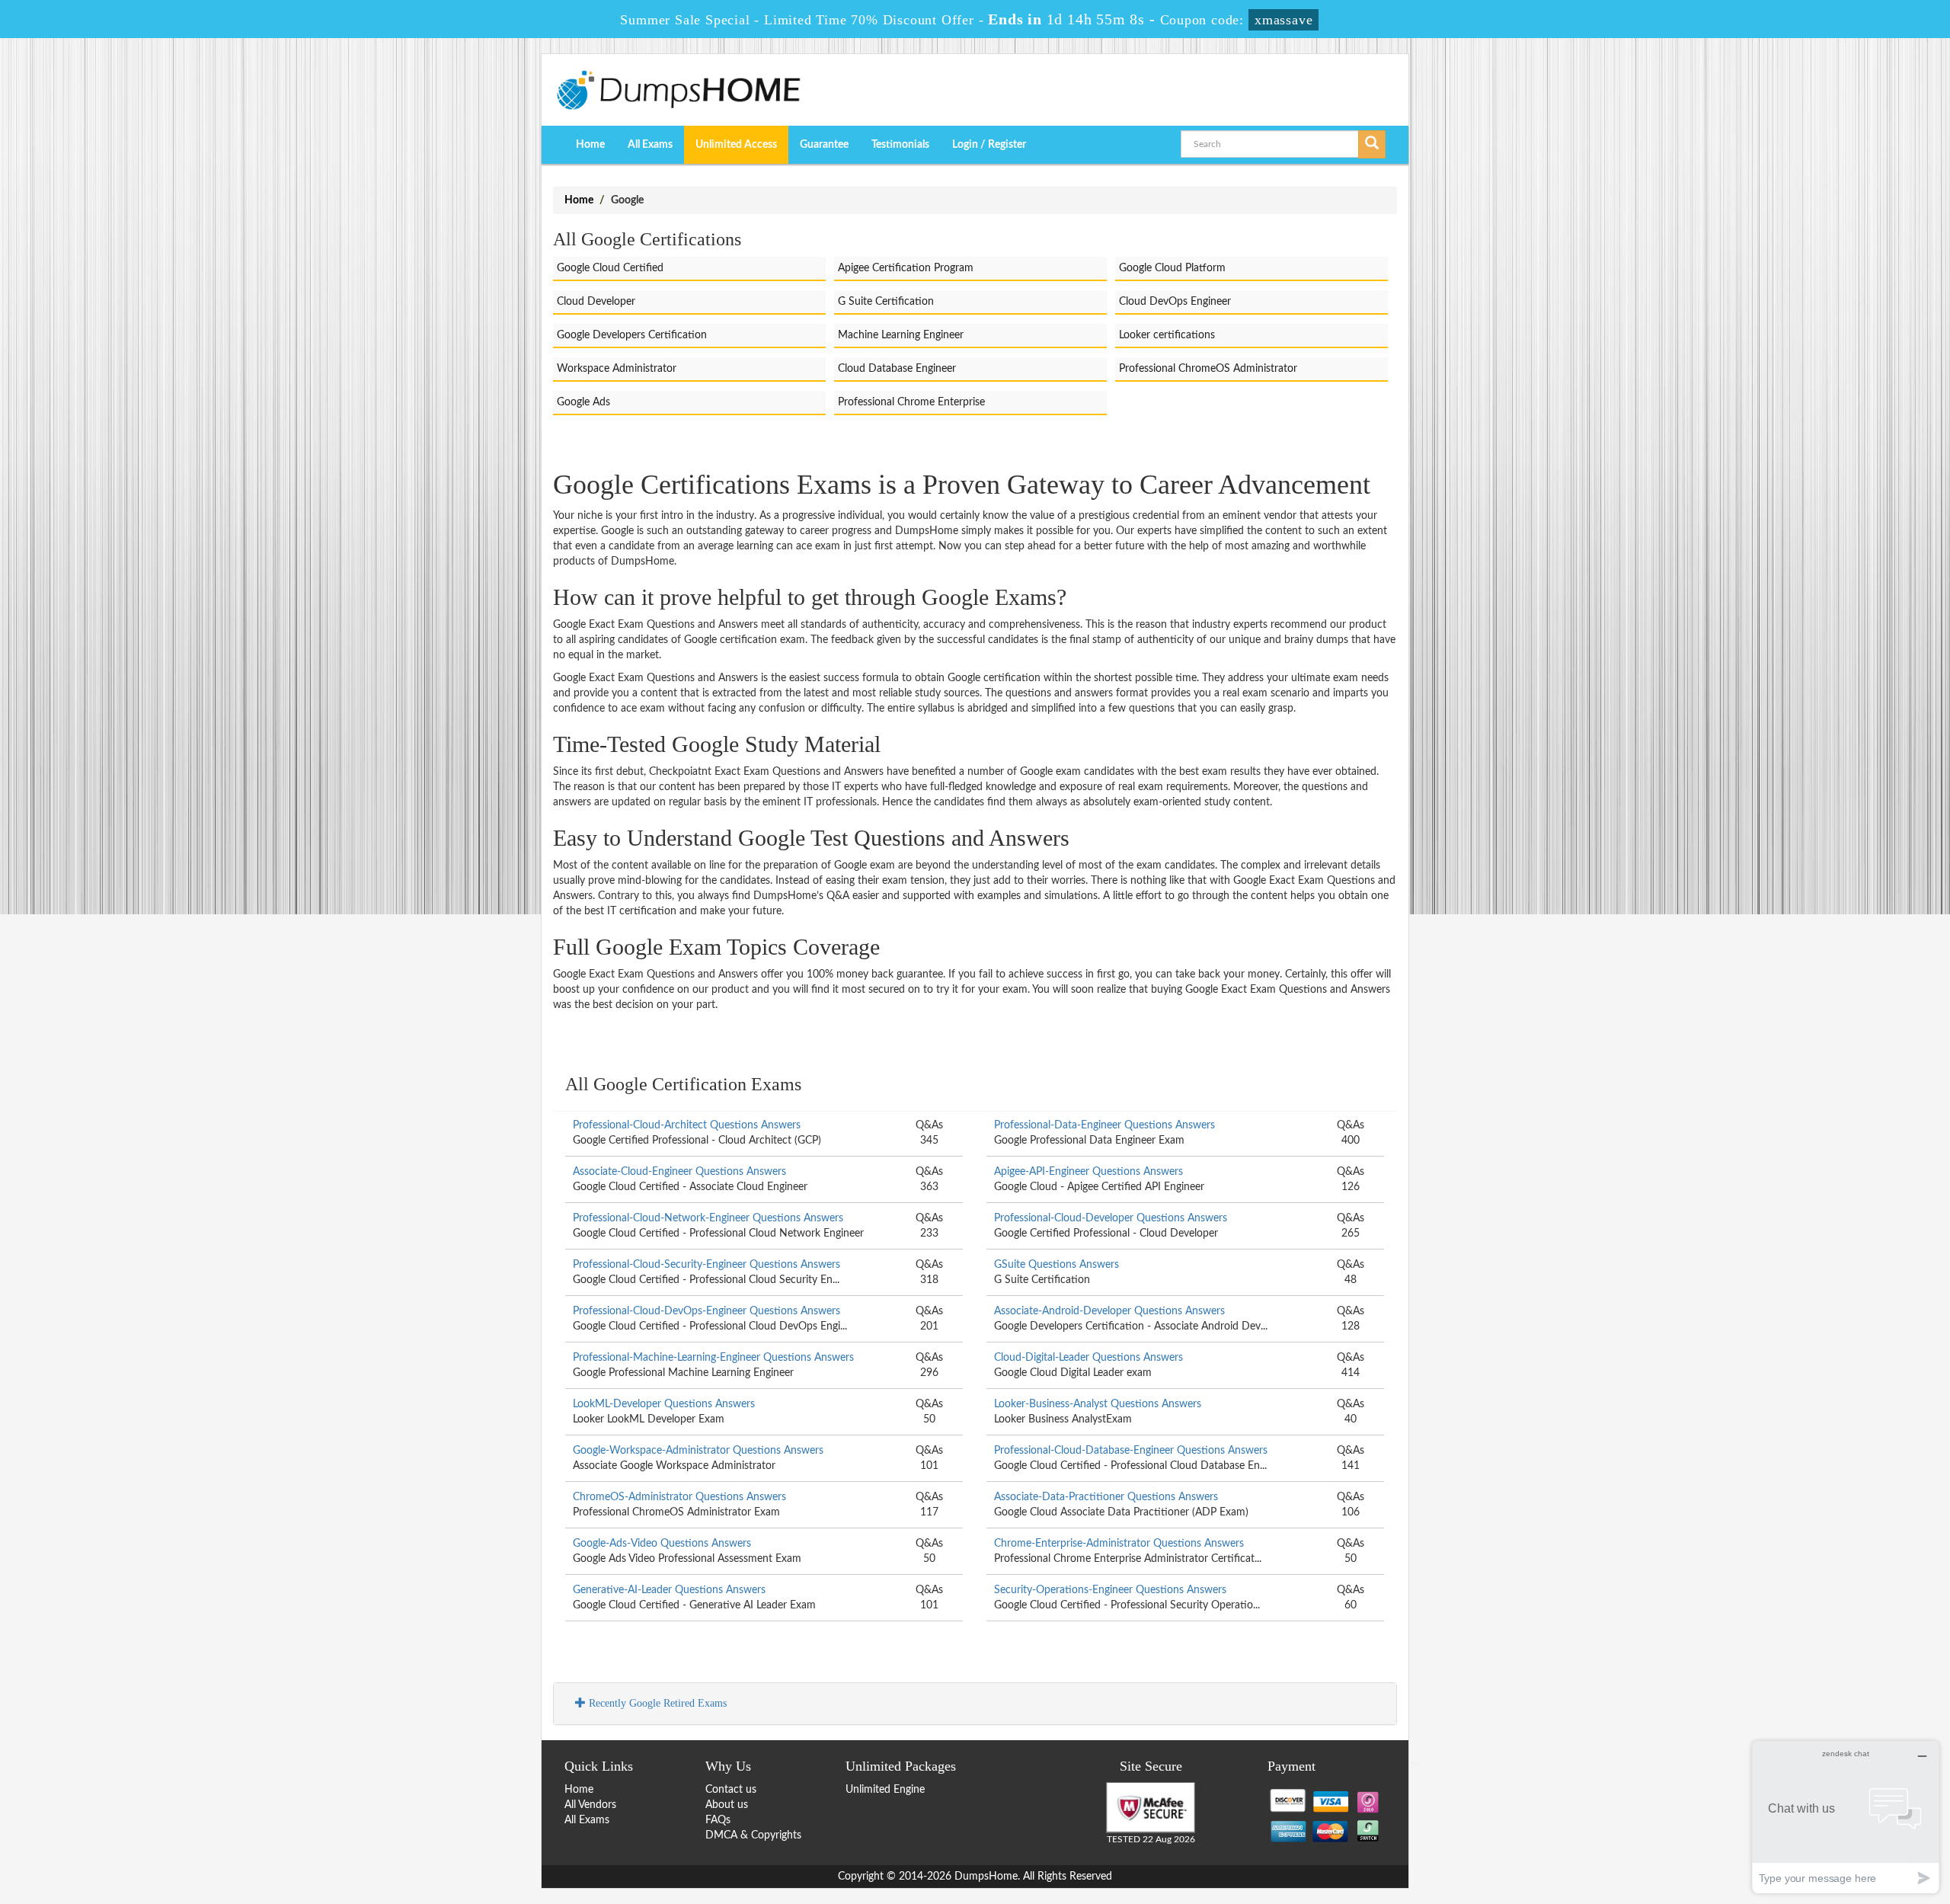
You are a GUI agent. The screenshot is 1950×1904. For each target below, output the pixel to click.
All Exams (650, 145)
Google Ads (583, 402)
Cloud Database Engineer (897, 369)
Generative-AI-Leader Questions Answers (669, 1590)
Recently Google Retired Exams (656, 1703)
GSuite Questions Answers (1057, 1265)
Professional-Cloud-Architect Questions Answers (687, 1125)
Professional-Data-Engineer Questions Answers (1104, 1125)
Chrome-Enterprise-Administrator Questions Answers (1119, 1544)
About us (727, 1805)
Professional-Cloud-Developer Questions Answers (1111, 1218)
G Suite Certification (886, 302)
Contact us (731, 1790)
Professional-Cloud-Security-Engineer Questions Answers (706, 1265)
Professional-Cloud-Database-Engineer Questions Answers (1131, 1451)
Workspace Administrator (617, 369)
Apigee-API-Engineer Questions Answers (1088, 1172)
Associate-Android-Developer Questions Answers (1109, 1311)
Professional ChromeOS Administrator (1208, 369)
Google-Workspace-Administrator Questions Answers (698, 1451)
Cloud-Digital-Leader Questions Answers (1088, 1358)
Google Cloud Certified (610, 268)
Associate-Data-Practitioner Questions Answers (1106, 1497)
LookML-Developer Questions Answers (664, 1404)
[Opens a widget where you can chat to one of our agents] (1846, 1817)
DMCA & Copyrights (753, 1835)
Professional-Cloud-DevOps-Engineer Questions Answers (706, 1311)
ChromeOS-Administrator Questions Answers (679, 1497)
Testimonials (900, 145)
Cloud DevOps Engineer (1175, 302)
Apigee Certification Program (906, 268)
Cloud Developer (596, 302)
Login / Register (989, 145)
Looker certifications (1167, 335)
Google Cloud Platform (1172, 268)
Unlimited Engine (885, 1790)
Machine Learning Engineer (901, 335)
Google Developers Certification (632, 335)
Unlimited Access (736, 145)
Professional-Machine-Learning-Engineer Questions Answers (713, 1358)
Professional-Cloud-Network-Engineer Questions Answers (708, 1218)
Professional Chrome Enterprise (911, 402)
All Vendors (590, 1805)
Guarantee (824, 145)
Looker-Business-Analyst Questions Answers (1098, 1404)
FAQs (718, 1820)
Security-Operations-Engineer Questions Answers (1110, 1590)
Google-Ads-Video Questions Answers (662, 1544)
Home (590, 145)
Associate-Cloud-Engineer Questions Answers (679, 1172)
